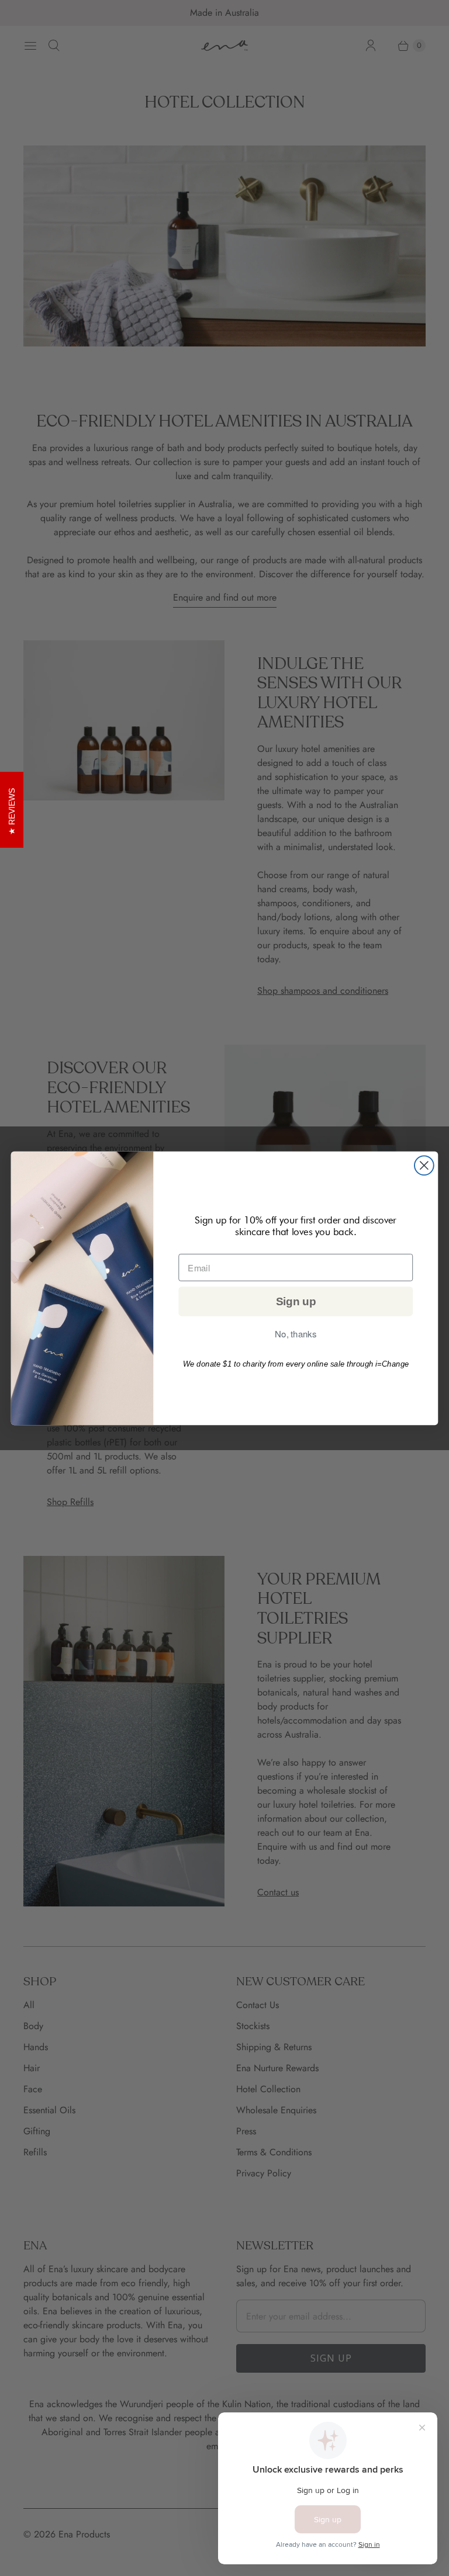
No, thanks (296, 1334)
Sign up (296, 1301)
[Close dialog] (424, 1165)
